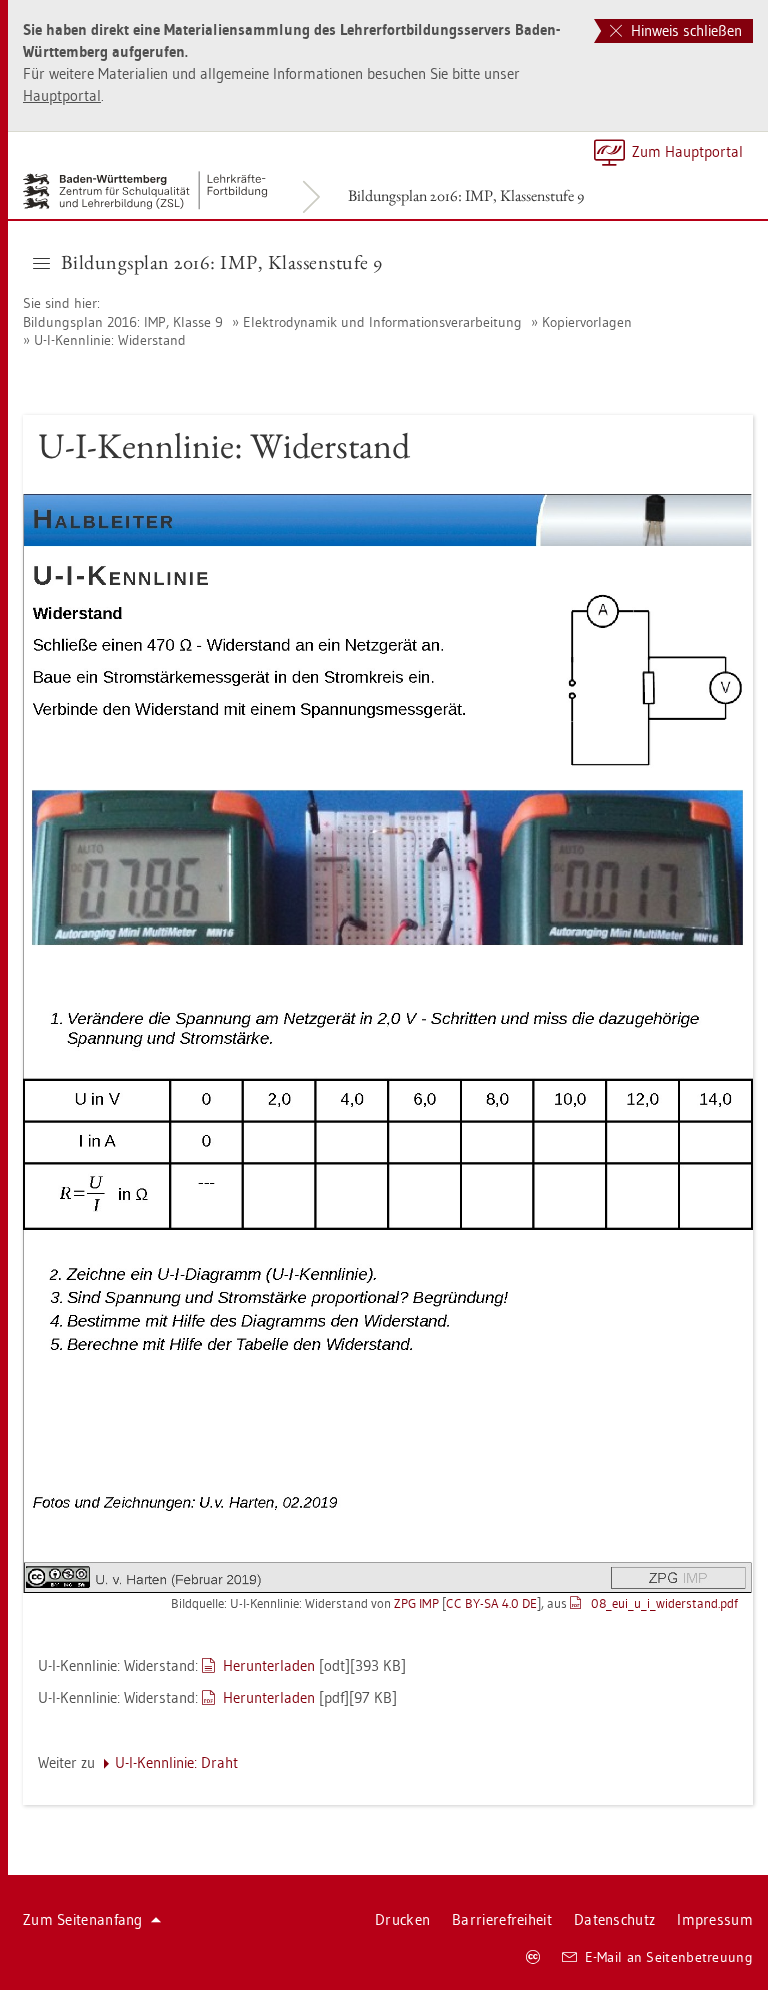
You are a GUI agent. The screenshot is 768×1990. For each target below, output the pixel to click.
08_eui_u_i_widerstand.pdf (664, 1603)
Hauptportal (62, 95)
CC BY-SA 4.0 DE (491, 1603)
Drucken (402, 1919)
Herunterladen (269, 1665)
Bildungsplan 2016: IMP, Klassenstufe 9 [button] (222, 262)
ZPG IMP (416, 1603)
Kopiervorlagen (587, 322)
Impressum (715, 1919)
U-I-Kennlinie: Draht (176, 1762)
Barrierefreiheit (502, 1919)
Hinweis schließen (684, 30)
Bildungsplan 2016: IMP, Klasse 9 (123, 322)
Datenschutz (614, 1919)
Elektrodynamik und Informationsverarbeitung (382, 322)
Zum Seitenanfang (83, 1919)
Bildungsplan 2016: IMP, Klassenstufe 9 (466, 195)
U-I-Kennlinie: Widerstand (110, 340)
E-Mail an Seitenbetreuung (669, 1957)
